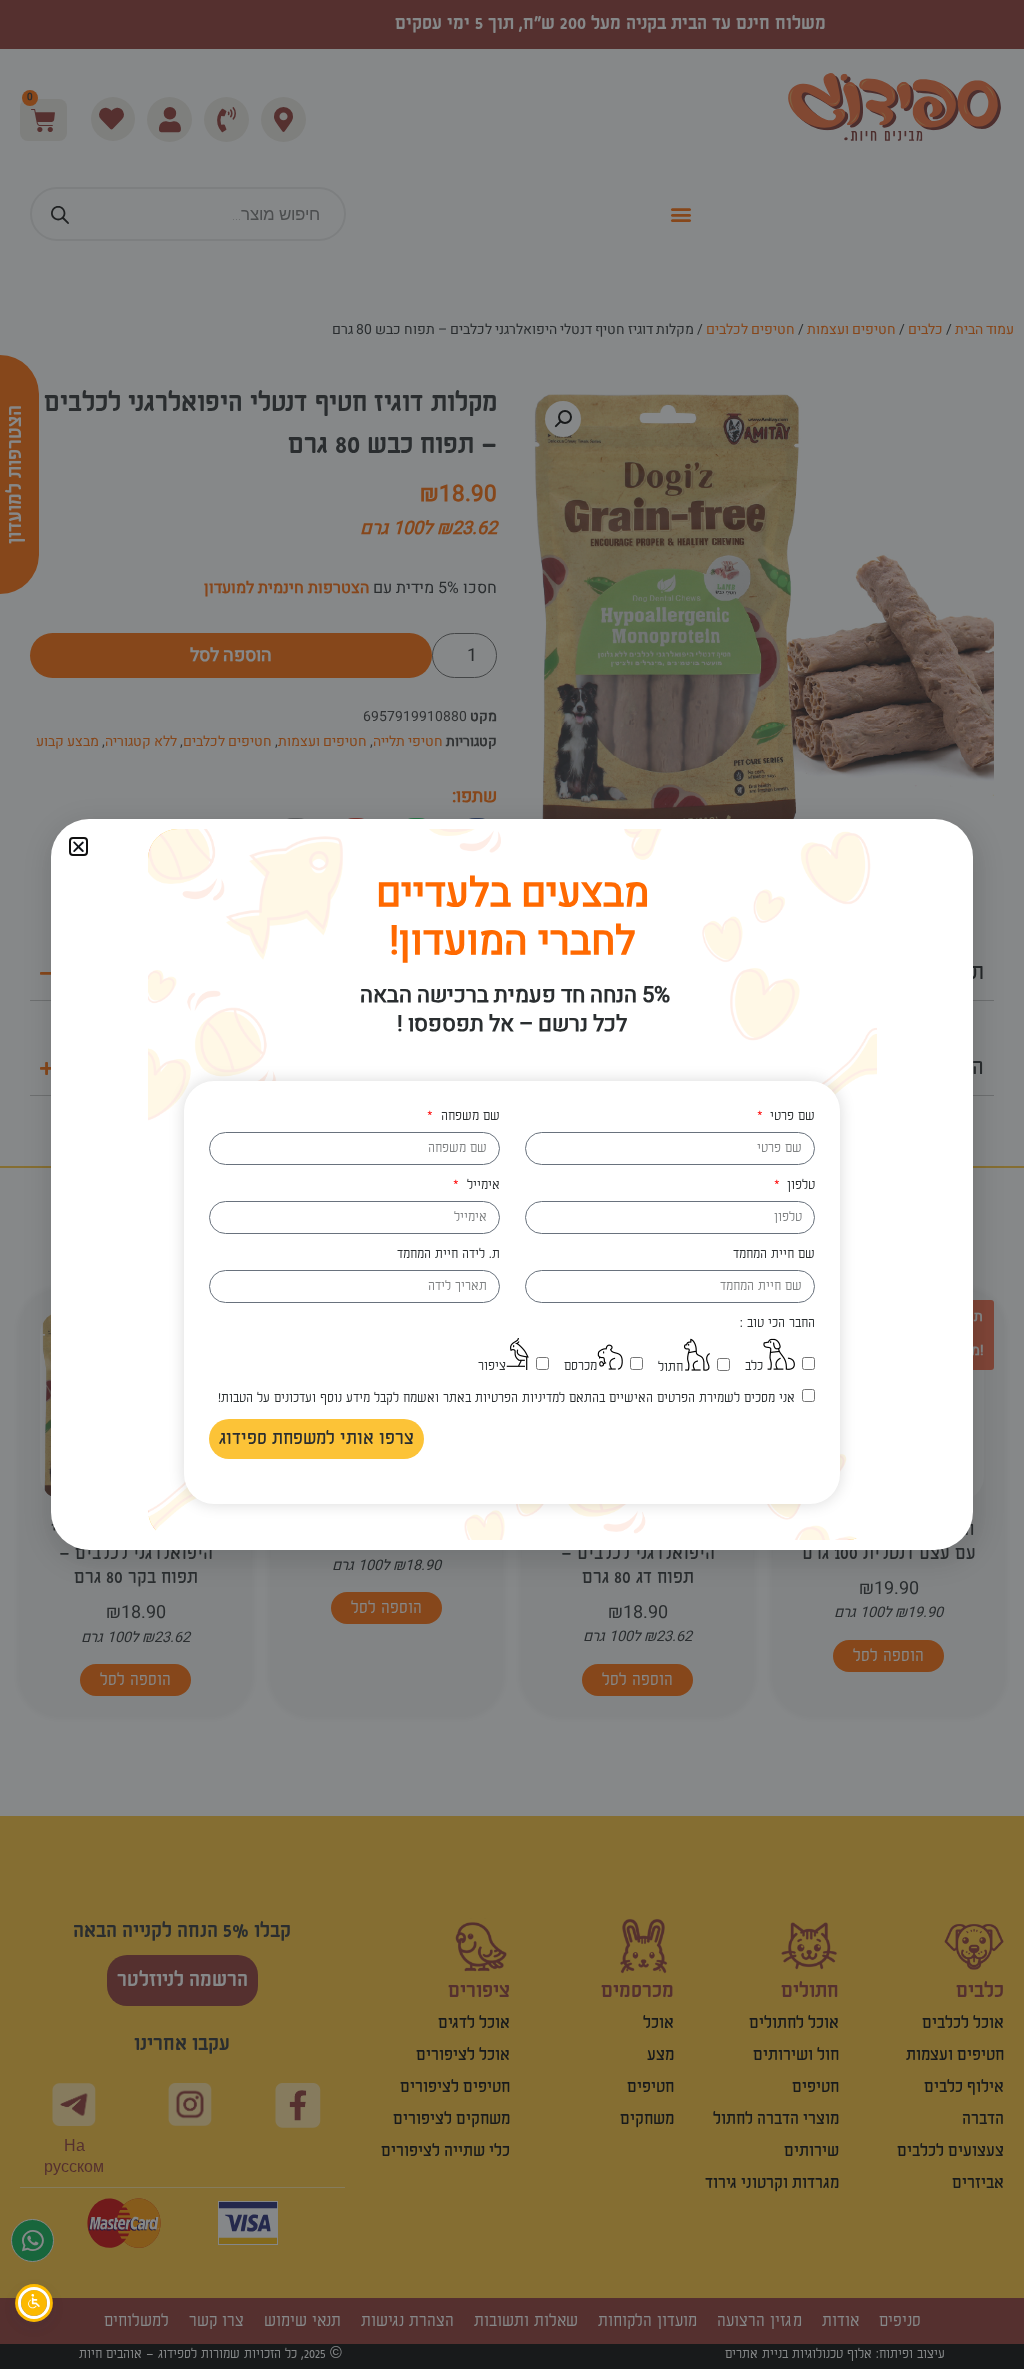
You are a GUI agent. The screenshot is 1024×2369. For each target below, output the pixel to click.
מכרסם (580, 1366)
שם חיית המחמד (774, 1254)
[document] (512, 1184)
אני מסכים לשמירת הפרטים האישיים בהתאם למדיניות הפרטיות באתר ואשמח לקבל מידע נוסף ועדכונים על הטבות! (506, 1398)
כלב (754, 1366)
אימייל (481, 1185)
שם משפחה (468, 1116)
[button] (78, 846)
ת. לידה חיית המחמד (448, 1254)
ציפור (492, 1366)
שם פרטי (790, 1116)
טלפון (799, 1185)
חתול (670, 1367)
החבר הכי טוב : (777, 1323)
